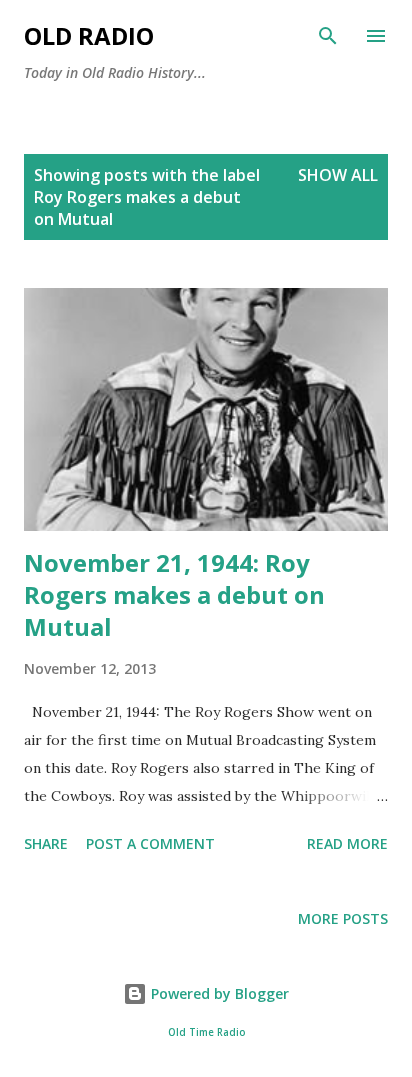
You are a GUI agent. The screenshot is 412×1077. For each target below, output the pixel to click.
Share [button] (46, 843)
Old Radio (89, 35)
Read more (347, 843)
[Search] (328, 36)
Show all (338, 175)
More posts (343, 918)
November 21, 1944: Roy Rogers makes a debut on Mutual (174, 594)
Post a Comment (150, 843)
